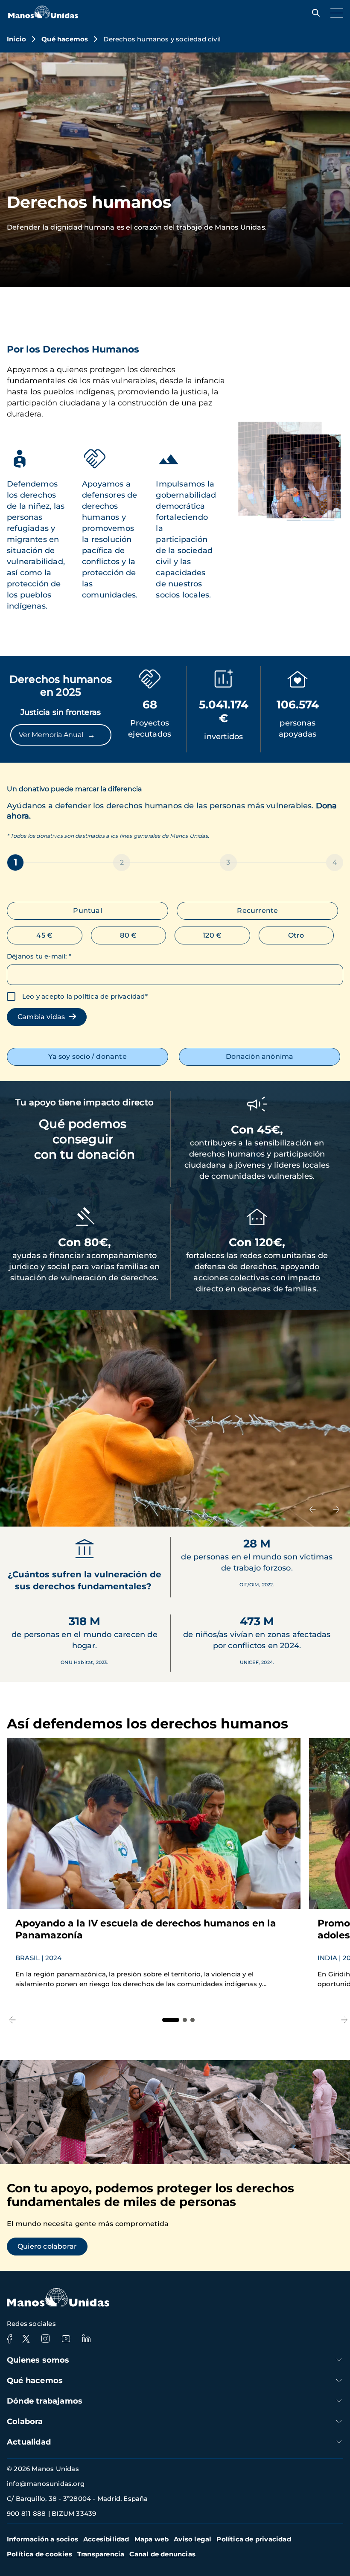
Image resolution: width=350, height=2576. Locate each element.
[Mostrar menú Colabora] (339, 2421)
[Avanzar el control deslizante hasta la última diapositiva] (312, 1509)
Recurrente (257, 911)
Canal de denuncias (162, 2554)
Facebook (9, 2339)
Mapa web (152, 2539)
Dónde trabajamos (45, 2401)
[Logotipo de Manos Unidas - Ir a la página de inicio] (43, 16)
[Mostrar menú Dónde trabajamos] (339, 2401)
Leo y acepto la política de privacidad (84, 996)
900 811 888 (26, 2513)
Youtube (66, 2339)
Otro (296, 935)
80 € (128, 935)
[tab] (171, 2020)
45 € (44, 935)
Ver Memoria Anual (57, 735)
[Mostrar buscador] (314, 13)
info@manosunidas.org (46, 2484)
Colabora (25, 2422)
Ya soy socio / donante (87, 1056)
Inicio (16, 39)
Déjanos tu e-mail (39, 956)
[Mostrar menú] (335, 13)
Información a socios (42, 2539)
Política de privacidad (254, 2539)
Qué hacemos (65, 39)
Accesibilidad (106, 2539)
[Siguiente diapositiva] (336, 1509)
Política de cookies (39, 2554)
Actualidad (29, 2442)
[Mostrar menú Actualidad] (339, 2442)
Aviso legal (192, 2539)
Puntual (87, 911)
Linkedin (86, 2339)
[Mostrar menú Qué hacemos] (339, 2380)
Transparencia (101, 2554)
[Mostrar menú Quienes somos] (339, 2360)
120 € (212, 935)
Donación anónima (260, 1056)
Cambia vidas (43, 1017)
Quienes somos (38, 2360)
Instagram (45, 2339)
